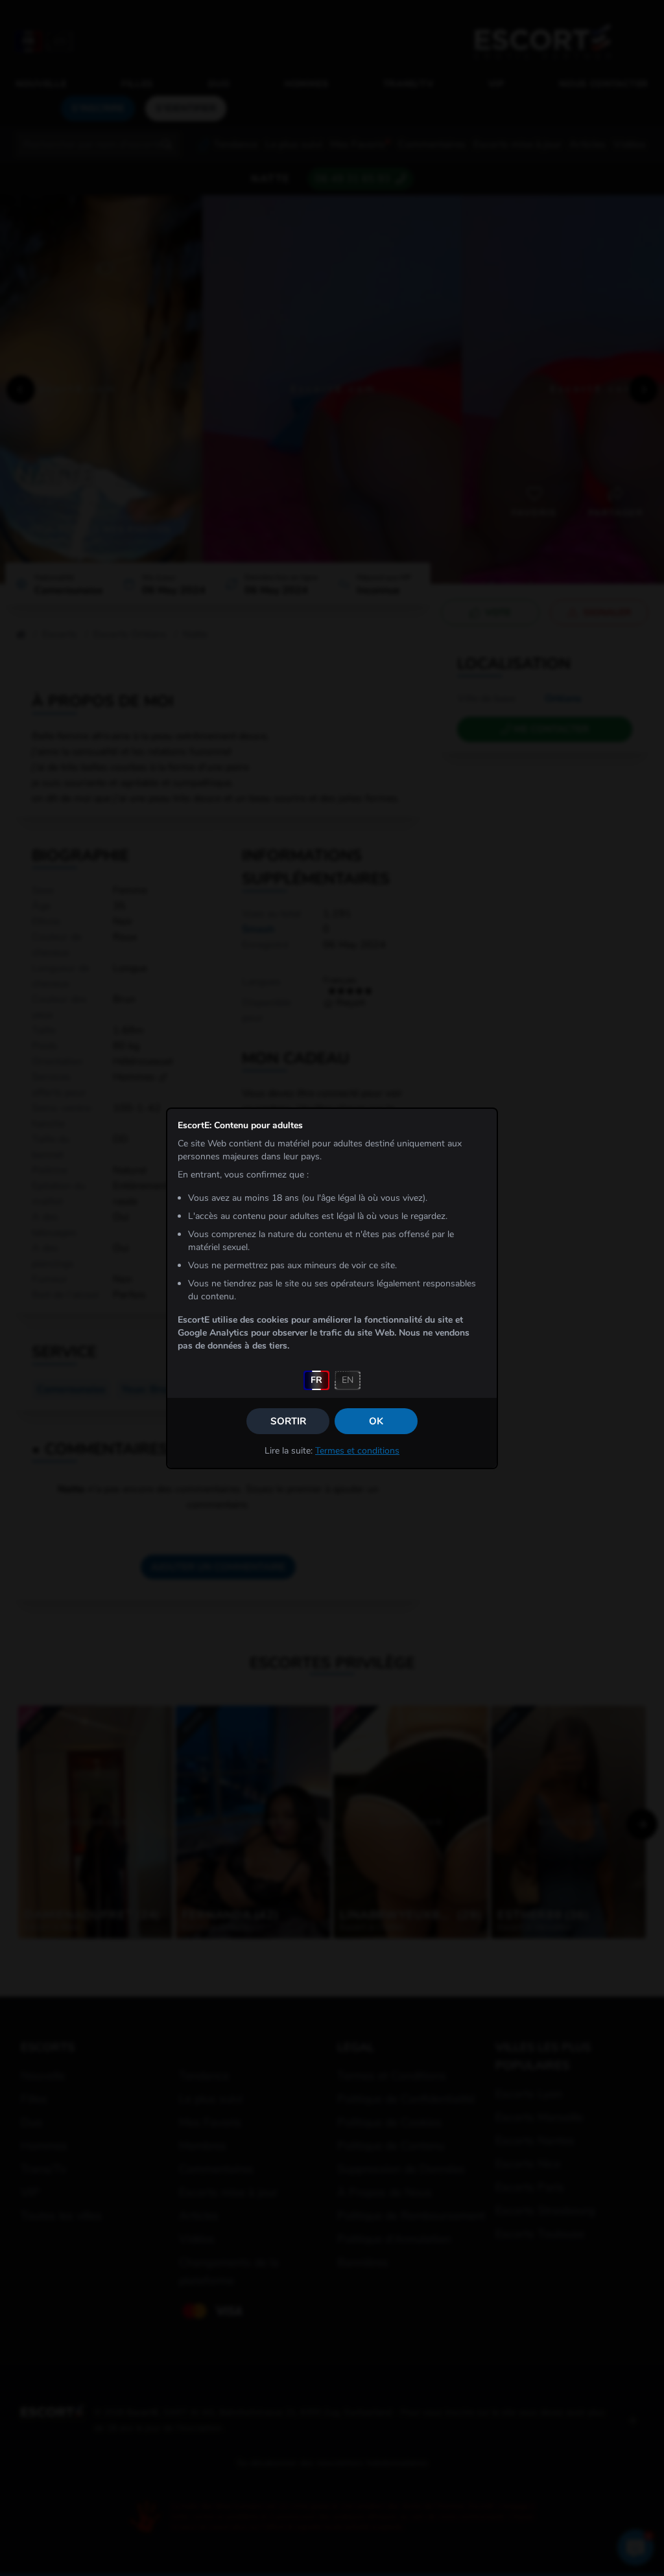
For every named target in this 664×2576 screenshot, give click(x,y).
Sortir (288, 1421)
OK (376, 1421)
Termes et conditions (357, 1451)
